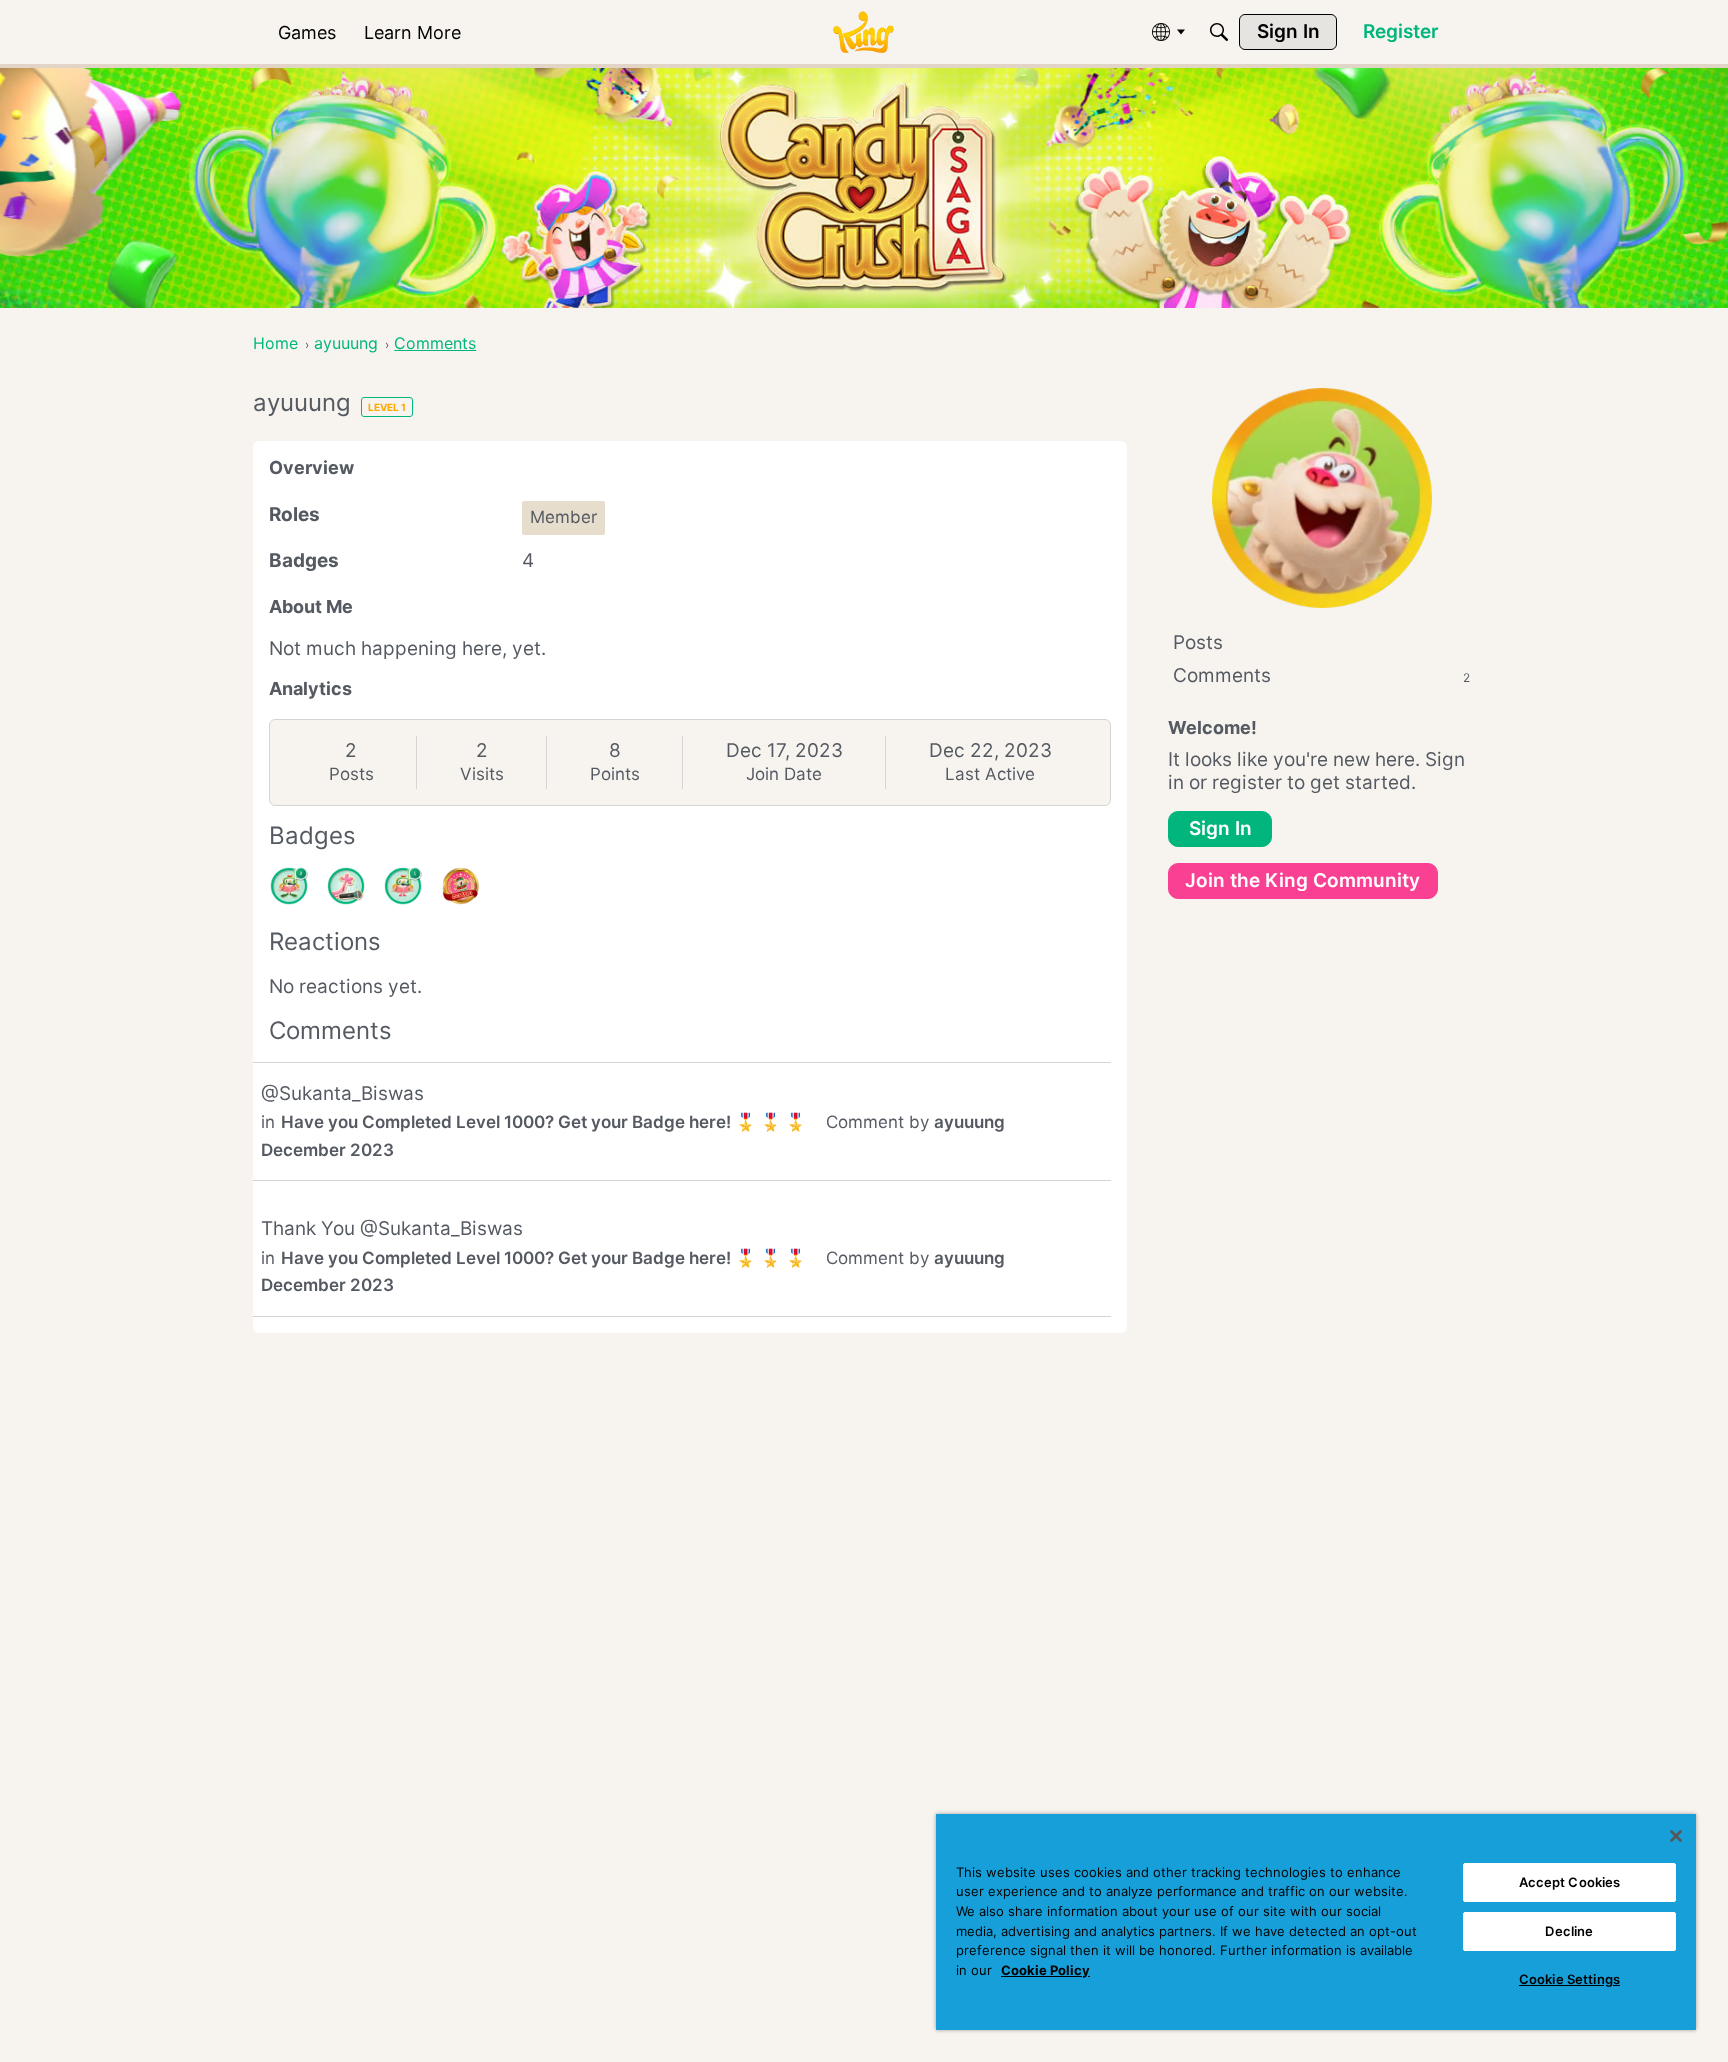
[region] (1316, 1922)
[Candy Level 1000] (461, 886)
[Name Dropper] (346, 886)
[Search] (1219, 32)
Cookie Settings (1569, 1979)
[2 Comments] (289, 886)
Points (615, 774)
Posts (351, 774)
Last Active (990, 774)
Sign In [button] (1220, 828)
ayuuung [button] (969, 1122)
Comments (1321, 675)
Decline (1569, 1931)
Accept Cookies (1570, 1882)
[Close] (1676, 1836)
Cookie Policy (1045, 1970)
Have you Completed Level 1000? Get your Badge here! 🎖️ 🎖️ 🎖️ (543, 1122)
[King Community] (863, 32)
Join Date (784, 774)
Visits (482, 774)
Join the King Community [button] (1302, 880)
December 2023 (327, 1150)
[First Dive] (403, 886)
